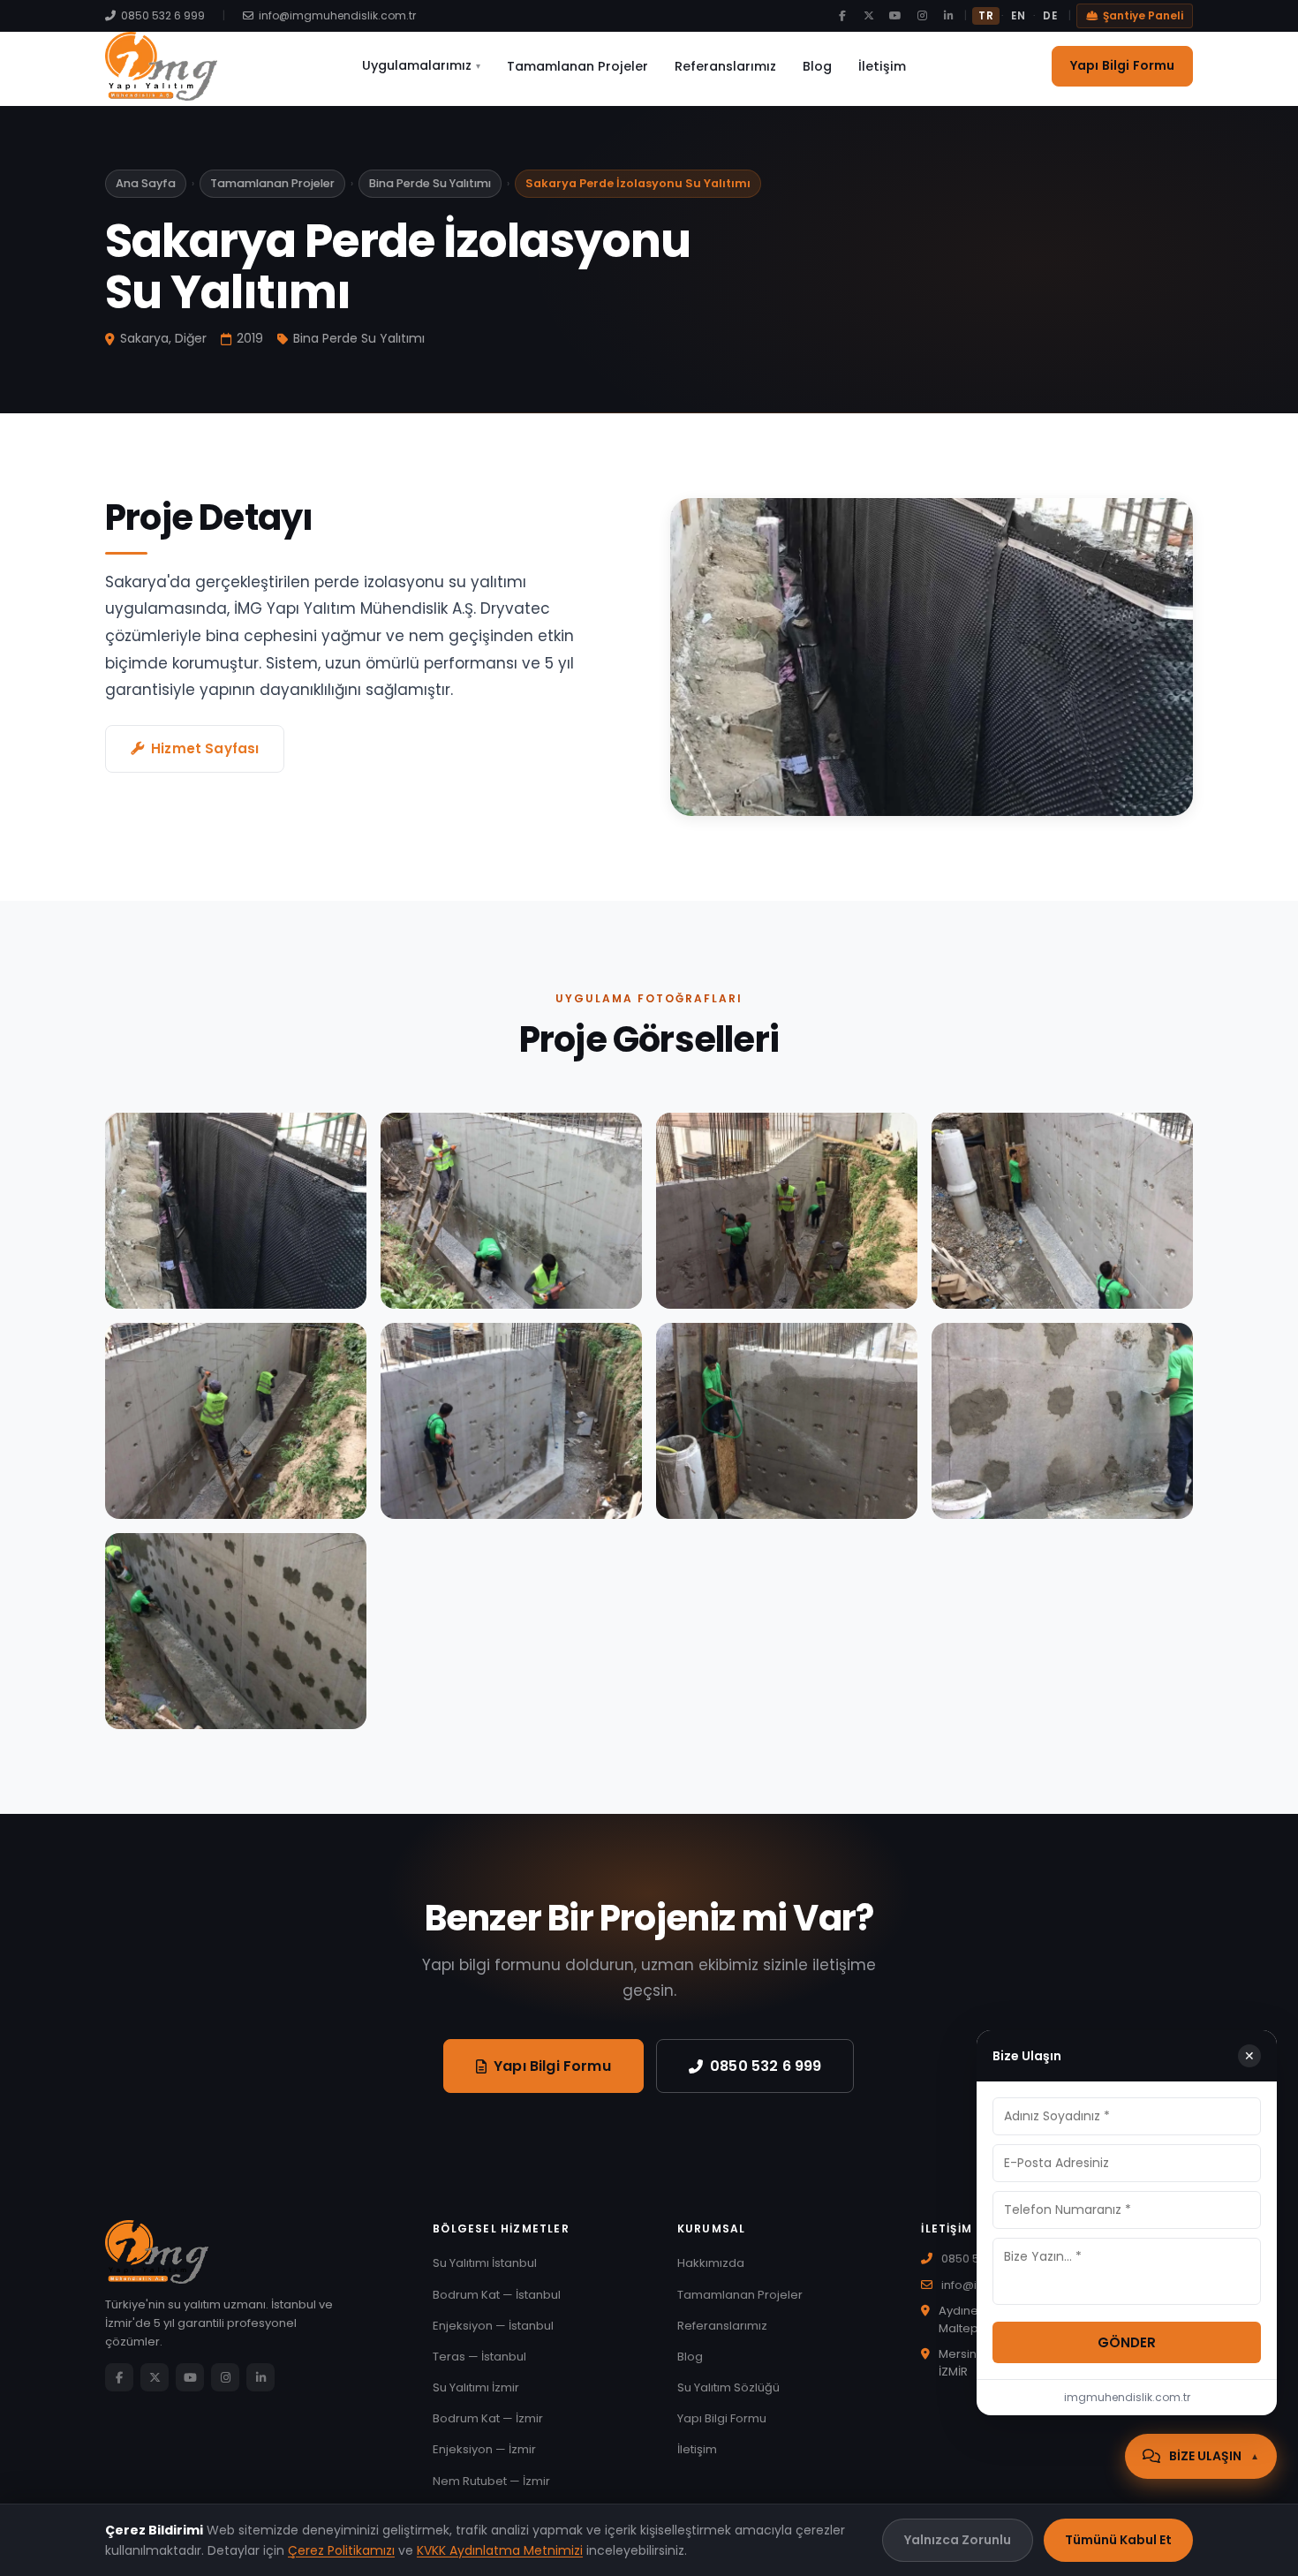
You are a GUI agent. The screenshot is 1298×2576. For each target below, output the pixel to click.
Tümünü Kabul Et (1118, 2540)
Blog (817, 66)
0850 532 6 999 (163, 15)
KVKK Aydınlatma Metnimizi (500, 2550)
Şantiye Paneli (1143, 15)
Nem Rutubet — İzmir (491, 2481)
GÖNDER (1127, 2342)
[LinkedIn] (948, 16)
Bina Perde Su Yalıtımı (430, 183)
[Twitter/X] (869, 16)
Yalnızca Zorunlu (958, 2540)
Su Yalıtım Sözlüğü (728, 2387)
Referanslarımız (725, 66)
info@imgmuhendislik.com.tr (337, 15)
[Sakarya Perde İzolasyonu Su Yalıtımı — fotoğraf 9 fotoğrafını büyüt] (1062, 1421)
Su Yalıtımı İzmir (476, 2387)
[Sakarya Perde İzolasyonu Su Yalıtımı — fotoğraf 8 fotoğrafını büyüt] (787, 1421)
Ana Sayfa (146, 183)
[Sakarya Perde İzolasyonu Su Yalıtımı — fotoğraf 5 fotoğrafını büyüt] (1062, 1211)
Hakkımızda (711, 2263)
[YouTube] (895, 16)
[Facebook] (842, 16)
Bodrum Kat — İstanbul (497, 2295)
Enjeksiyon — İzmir (484, 2449)
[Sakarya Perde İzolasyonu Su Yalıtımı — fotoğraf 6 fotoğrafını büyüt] (236, 1421)
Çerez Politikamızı (341, 2550)
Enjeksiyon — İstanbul (493, 2326)
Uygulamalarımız (421, 65)
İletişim (882, 66)
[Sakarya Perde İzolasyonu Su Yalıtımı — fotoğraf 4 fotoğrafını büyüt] (787, 1211)
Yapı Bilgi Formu (1122, 65)
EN (1018, 16)
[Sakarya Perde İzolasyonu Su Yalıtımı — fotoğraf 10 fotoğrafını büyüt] (236, 1631)
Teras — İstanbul (479, 2357)
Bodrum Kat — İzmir (488, 2418)
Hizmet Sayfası (205, 748)
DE (1050, 16)
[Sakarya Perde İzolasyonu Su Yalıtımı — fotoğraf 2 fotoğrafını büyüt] (511, 1211)
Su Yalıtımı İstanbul (485, 2263)
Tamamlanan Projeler (577, 66)
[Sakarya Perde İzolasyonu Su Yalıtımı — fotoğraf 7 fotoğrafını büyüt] (511, 1421)
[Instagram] (922, 16)
